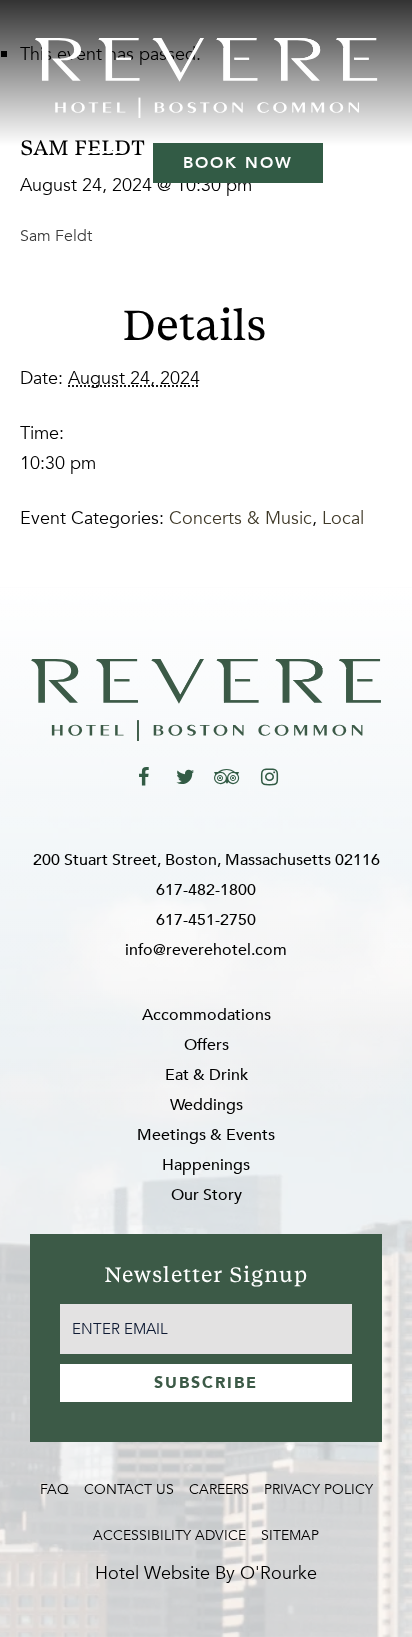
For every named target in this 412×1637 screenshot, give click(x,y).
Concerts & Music (240, 518)
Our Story (206, 1195)
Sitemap (290, 1535)
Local (343, 518)
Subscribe (206, 1383)
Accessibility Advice (169, 1535)
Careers (219, 1489)
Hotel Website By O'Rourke (206, 1573)
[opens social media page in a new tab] (143, 777)
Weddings (206, 1105)
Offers (206, 1045)
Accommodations (206, 1015)
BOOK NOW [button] (238, 163)
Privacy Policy (318, 1489)
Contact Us (129, 1489)
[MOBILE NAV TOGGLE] (106, 163)
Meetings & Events (206, 1135)
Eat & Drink (206, 1075)
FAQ (54, 1489)
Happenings (206, 1165)
